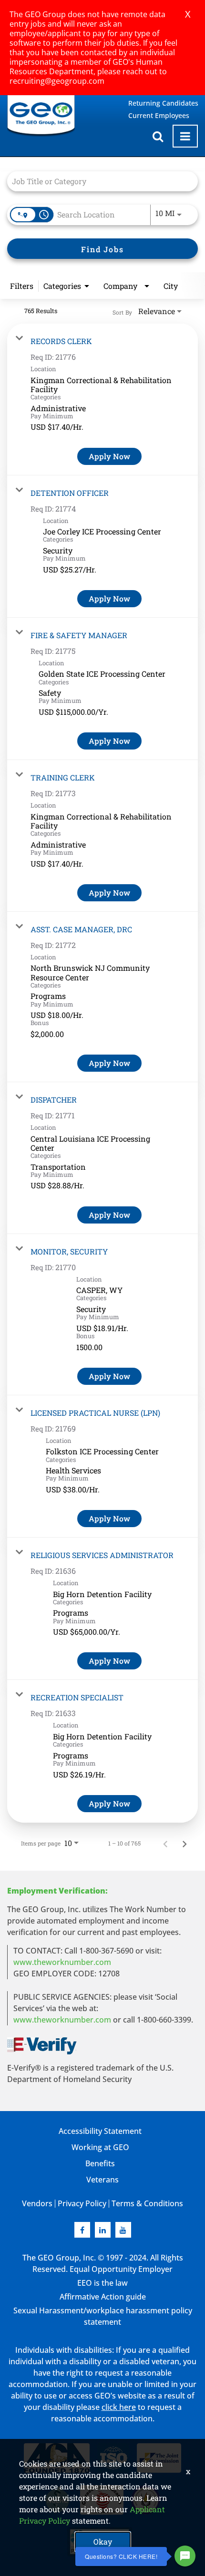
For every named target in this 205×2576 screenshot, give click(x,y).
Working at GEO (100, 2147)
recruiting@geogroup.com (57, 81)
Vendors (37, 2203)
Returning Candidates (163, 103)
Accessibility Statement (100, 2131)
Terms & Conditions (147, 2203)
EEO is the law (102, 2283)
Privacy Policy (82, 2203)
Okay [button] (103, 2541)
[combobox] (98, 181)
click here (119, 2407)
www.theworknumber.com (62, 1962)
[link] (102, 400)
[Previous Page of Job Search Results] (165, 1843)
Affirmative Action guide (103, 2297)
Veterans (102, 2180)
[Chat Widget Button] (185, 2556)
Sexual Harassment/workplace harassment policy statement (103, 2316)
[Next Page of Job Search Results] (184, 1843)
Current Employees (159, 115)
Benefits (100, 2163)
